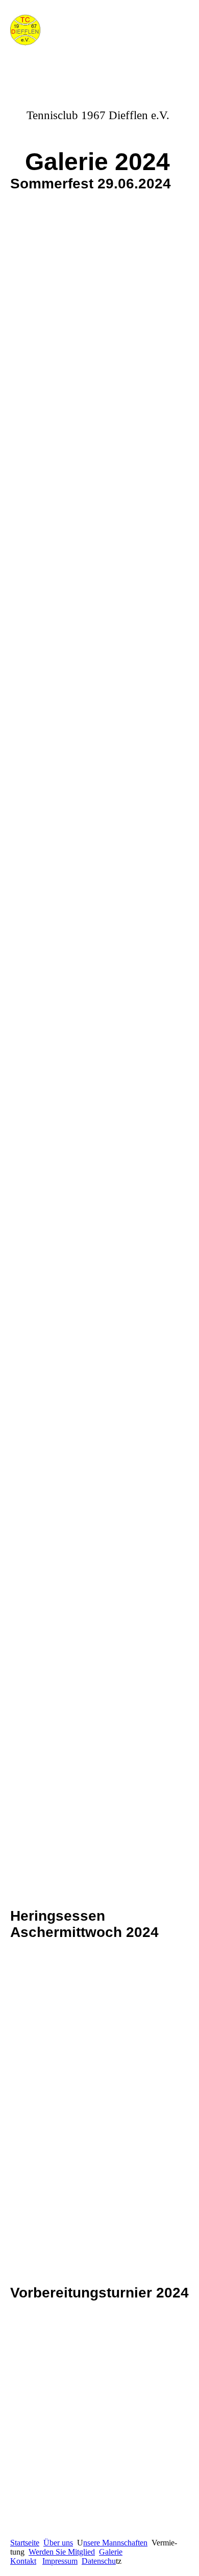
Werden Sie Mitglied (62, 2552)
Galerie (111, 2552)
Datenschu (99, 2561)
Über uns (58, 2543)
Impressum (60, 2561)
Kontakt (23, 2561)
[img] (52, 32)
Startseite (25, 2543)
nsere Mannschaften (115, 2543)
